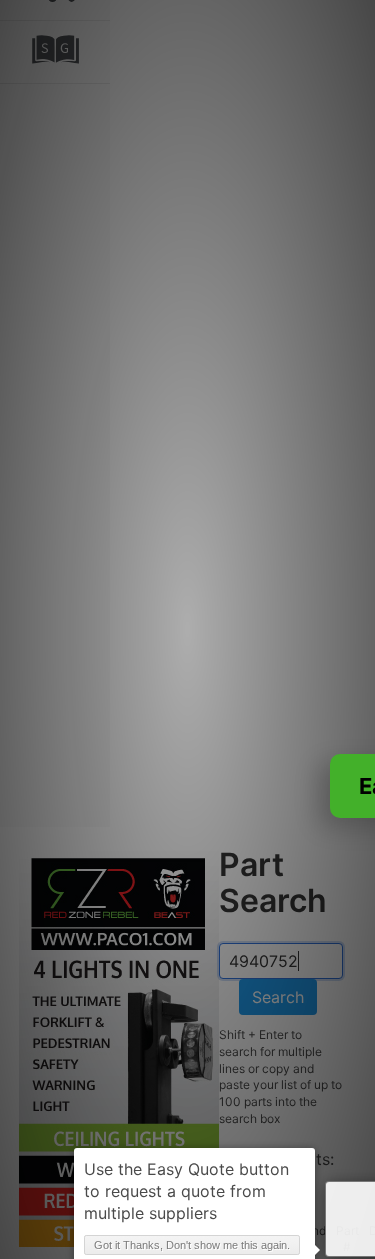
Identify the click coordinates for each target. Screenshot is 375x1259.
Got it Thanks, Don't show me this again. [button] (192, 1245)
